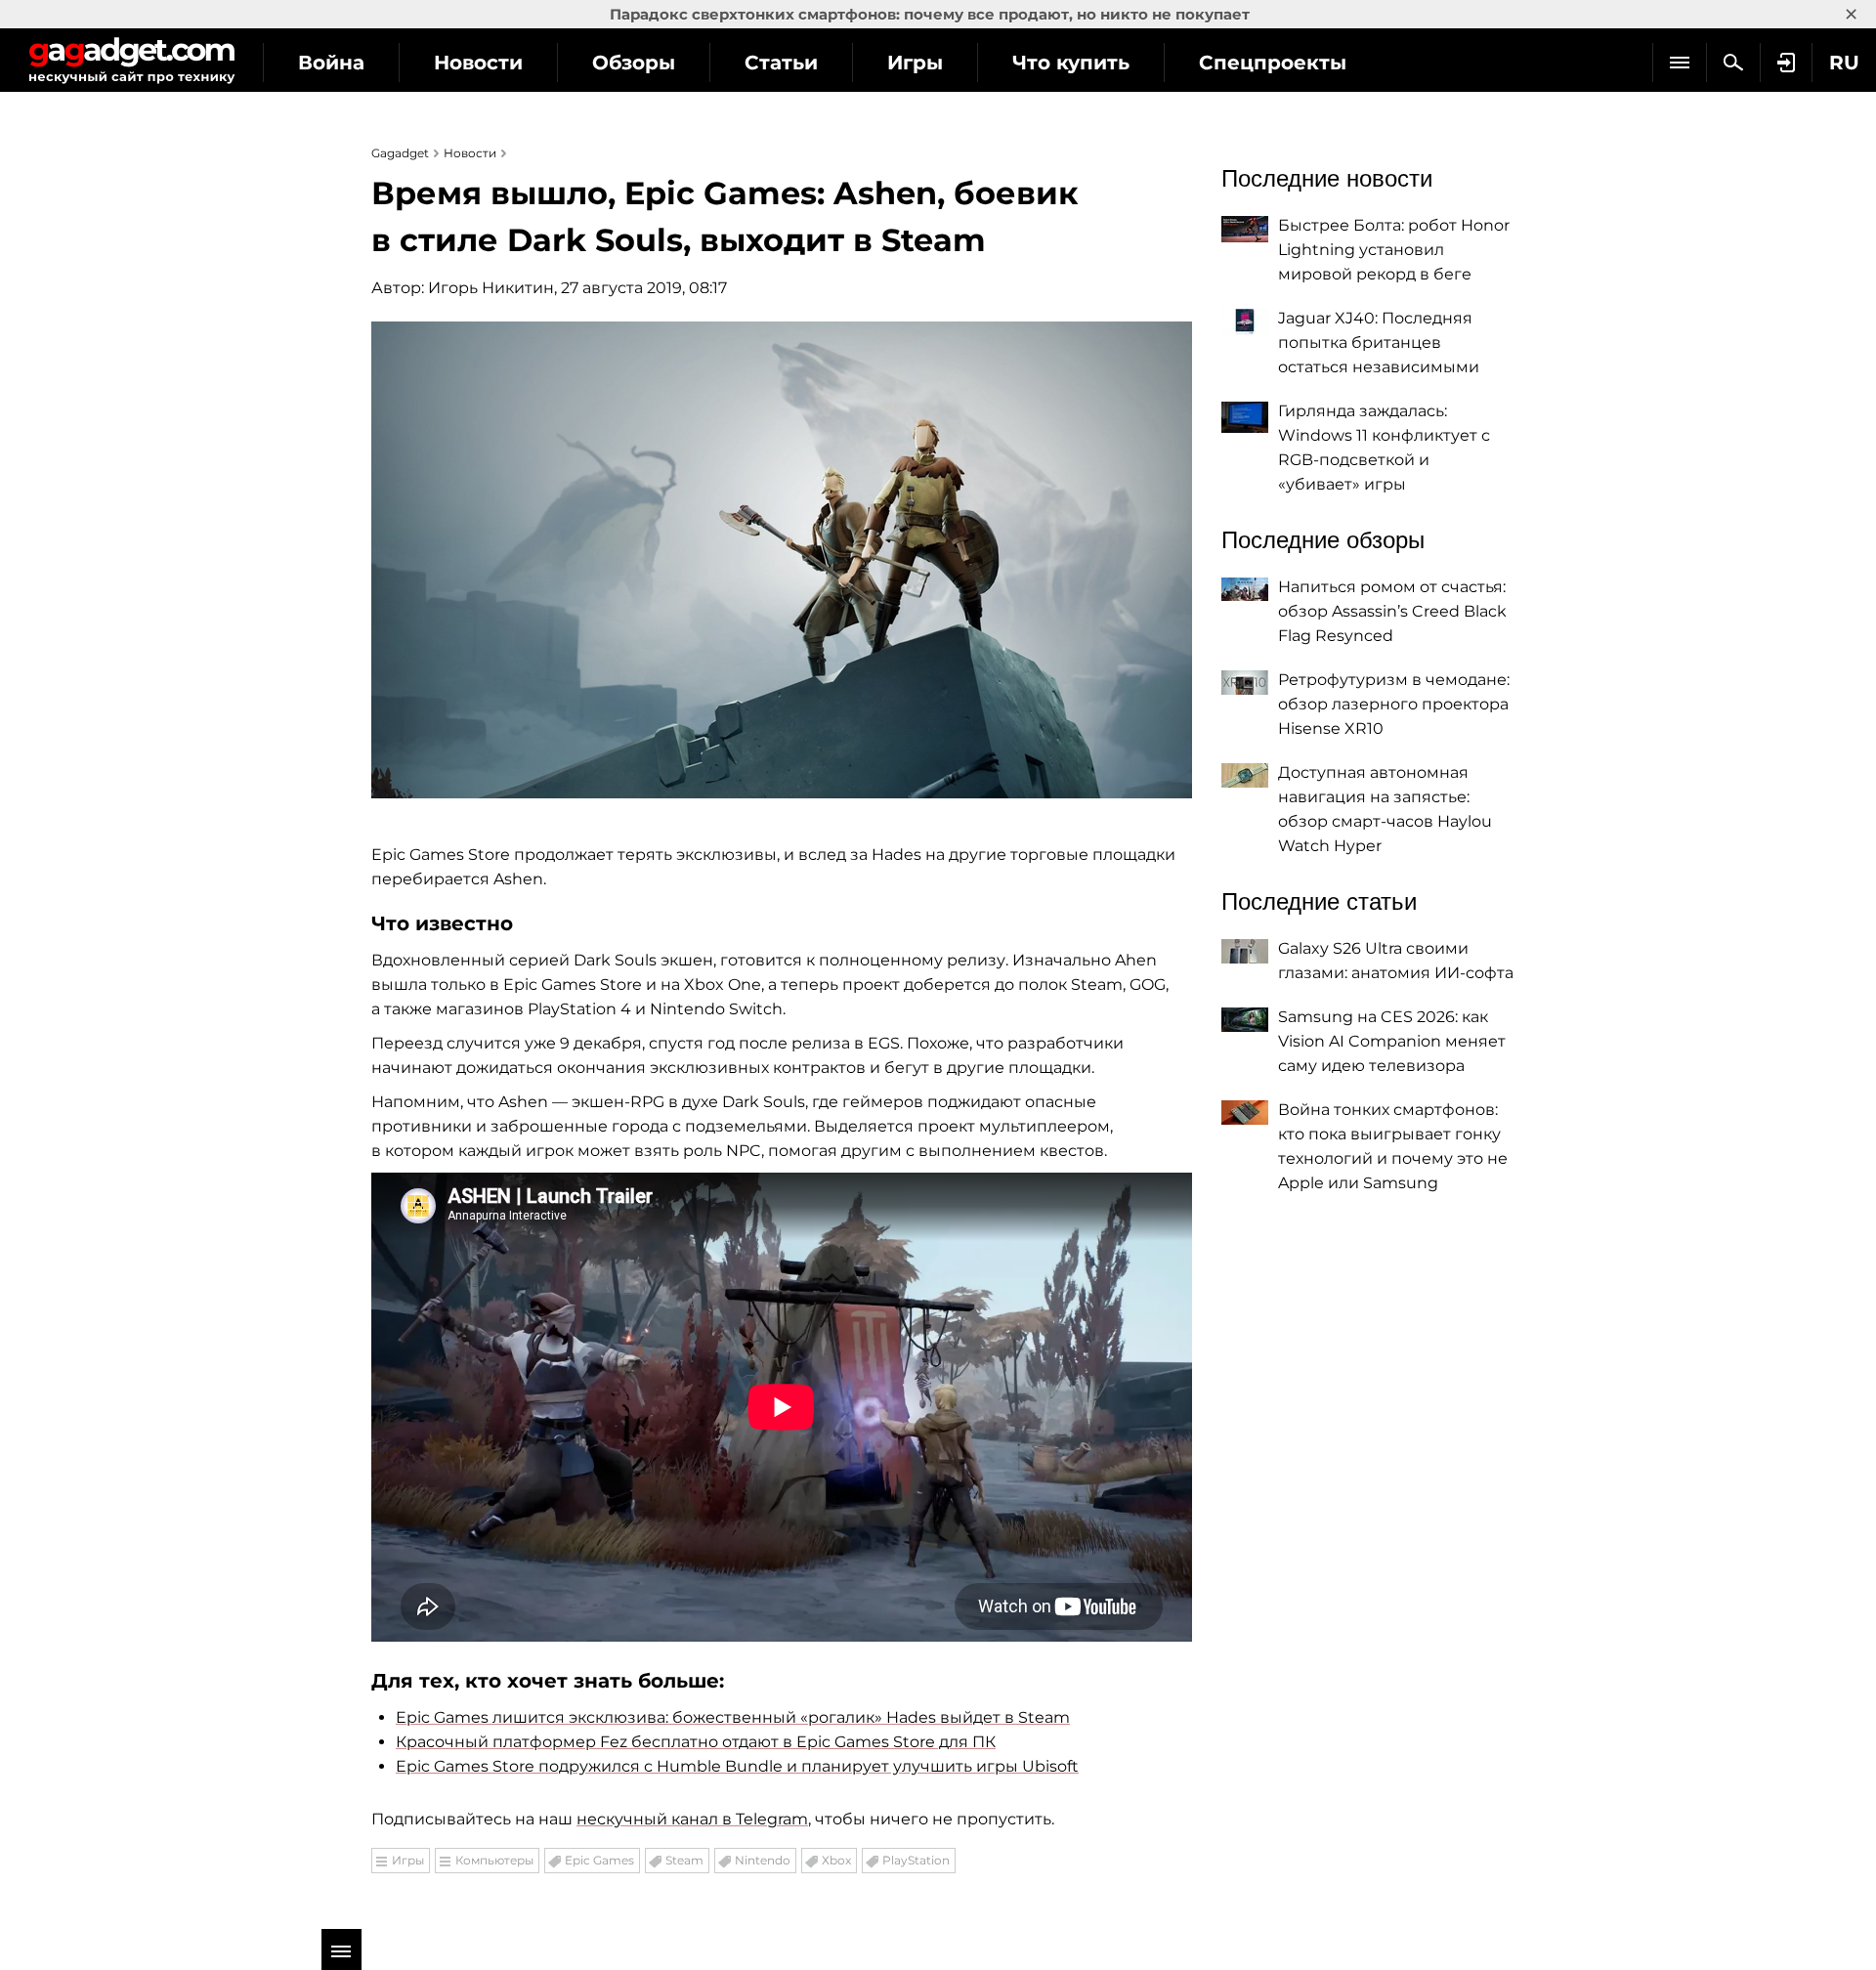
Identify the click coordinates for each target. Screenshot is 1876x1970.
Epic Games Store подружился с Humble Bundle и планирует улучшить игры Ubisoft (737, 1766)
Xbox (836, 1860)
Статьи (781, 63)
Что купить (1071, 63)
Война (331, 63)
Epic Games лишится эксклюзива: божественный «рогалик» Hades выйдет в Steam (733, 1717)
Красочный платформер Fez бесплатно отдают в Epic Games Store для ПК (696, 1742)
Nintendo (763, 1860)
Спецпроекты (1273, 63)
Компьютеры (494, 1860)
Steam (684, 1860)
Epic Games (599, 1860)
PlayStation (916, 1860)
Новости (478, 63)
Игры (915, 63)
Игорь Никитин (491, 288)
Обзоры (634, 63)
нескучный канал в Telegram (692, 1819)
